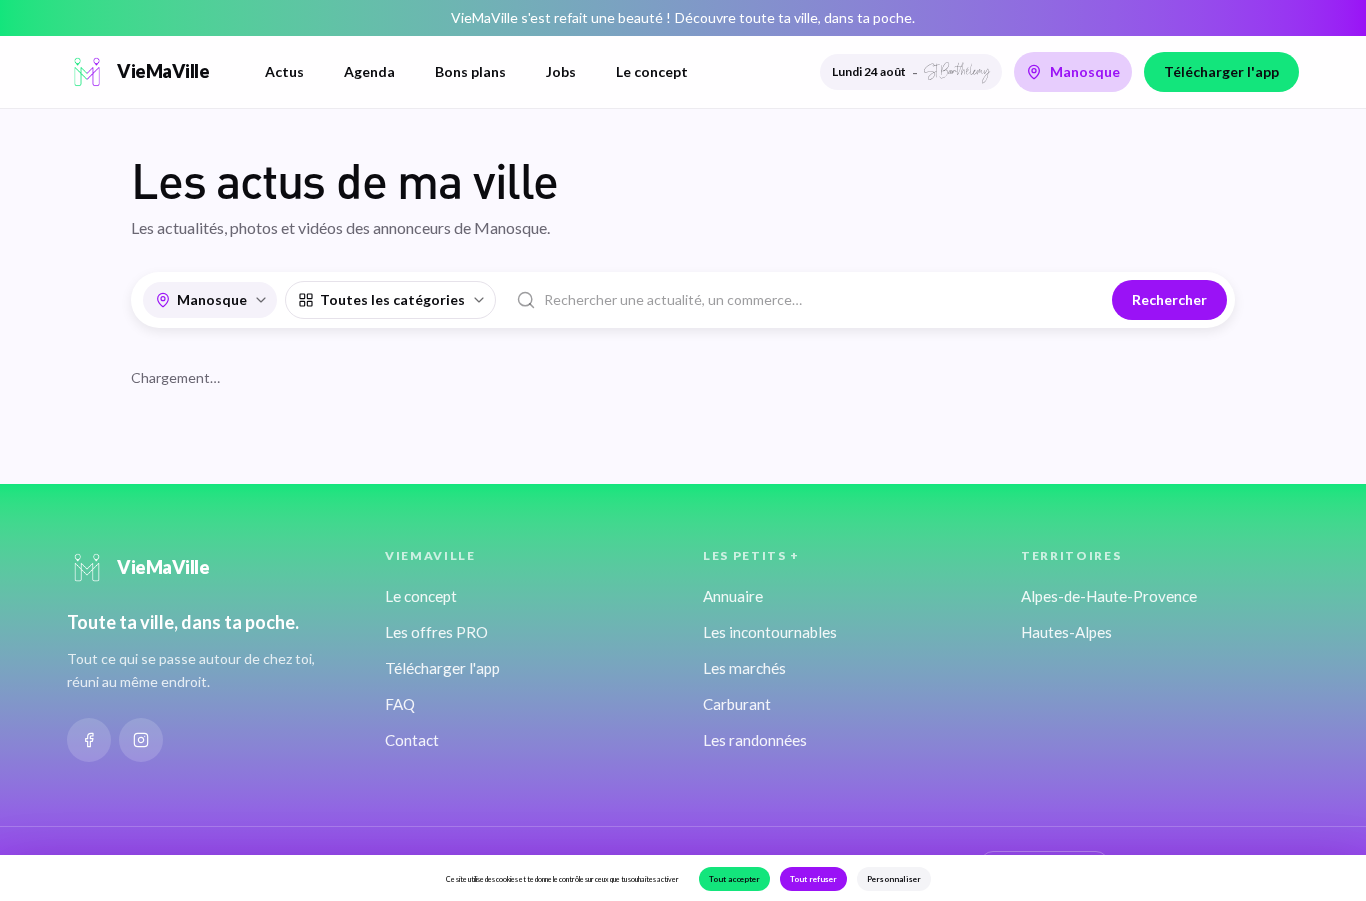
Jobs (561, 71)
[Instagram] (141, 740)
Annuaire (733, 596)
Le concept (652, 71)
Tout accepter (734, 879)
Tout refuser (813, 879)
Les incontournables (770, 632)
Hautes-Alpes (1066, 632)
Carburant (737, 704)
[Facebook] (89, 740)
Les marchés (744, 668)
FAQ (400, 704)
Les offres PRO (436, 632)
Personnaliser (894, 879)
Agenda (369, 71)
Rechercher (1169, 299)
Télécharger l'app (1221, 71)
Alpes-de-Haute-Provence (1109, 596)
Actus (284, 71)
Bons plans (470, 71)
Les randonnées (755, 740)
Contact (412, 740)
